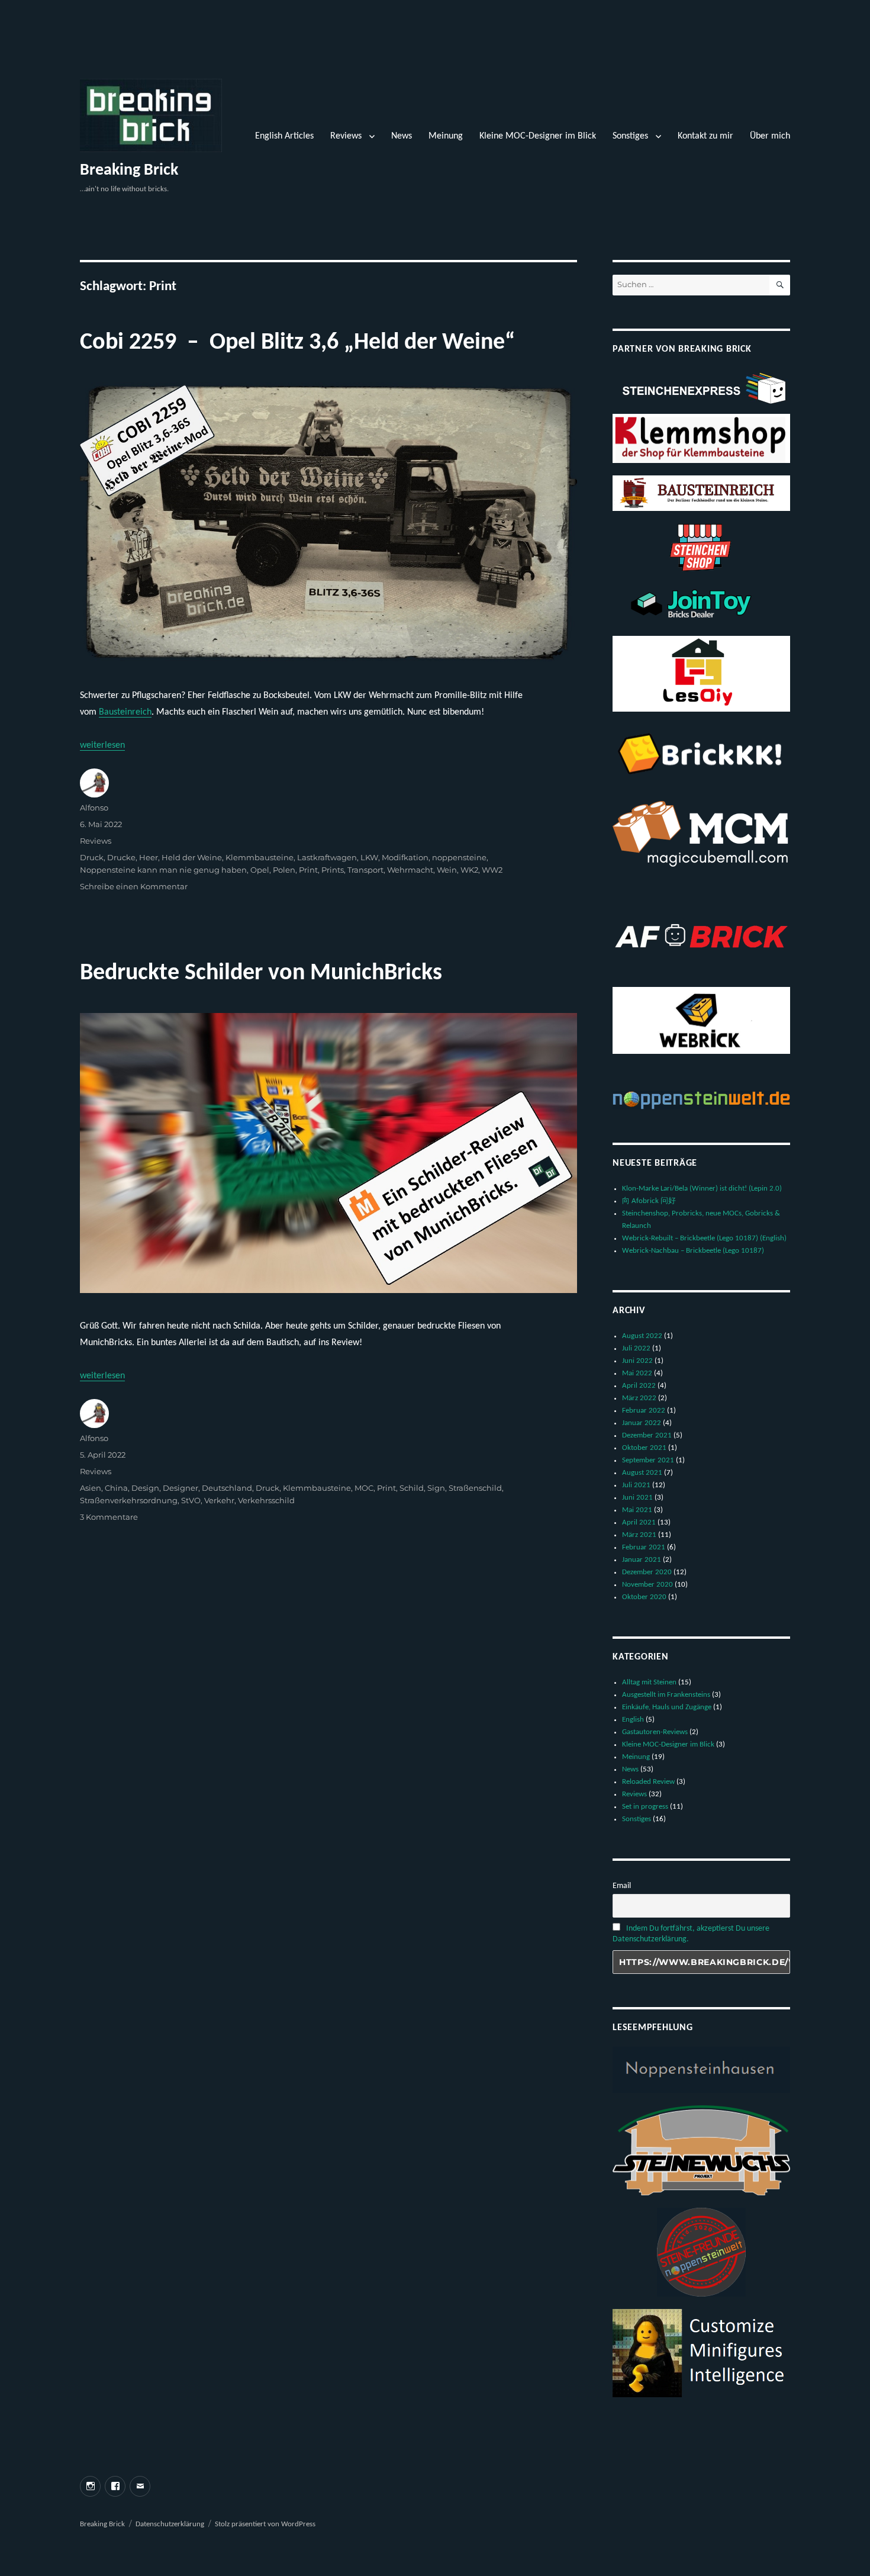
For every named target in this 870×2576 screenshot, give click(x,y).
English (633, 1720)
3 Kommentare (109, 1517)
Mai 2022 (637, 1373)
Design (145, 1488)
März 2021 (639, 1535)
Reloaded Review (648, 1782)
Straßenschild (475, 1488)
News (402, 136)
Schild (412, 1488)
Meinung (446, 136)
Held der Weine (192, 857)
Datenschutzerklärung (170, 2524)
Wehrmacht (410, 870)
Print (308, 870)
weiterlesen (102, 745)
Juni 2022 (637, 1361)
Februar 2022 (644, 1411)
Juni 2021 (637, 1498)
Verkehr (219, 1500)
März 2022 (639, 1398)
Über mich (770, 136)
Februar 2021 (644, 1547)
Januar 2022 (642, 1423)
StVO (191, 1500)
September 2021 (648, 1460)
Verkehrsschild (266, 1500)
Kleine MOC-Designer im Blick (538, 136)
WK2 (469, 870)
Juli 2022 (636, 1348)
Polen (284, 870)
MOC (364, 1488)
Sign (436, 1488)
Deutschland (227, 1488)
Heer (149, 857)
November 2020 (647, 1585)
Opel (260, 870)
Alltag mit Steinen (649, 1682)
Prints (333, 870)
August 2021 (642, 1473)
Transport (365, 870)
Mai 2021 (637, 1510)
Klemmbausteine (260, 857)
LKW (369, 857)
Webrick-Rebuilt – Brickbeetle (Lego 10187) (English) (704, 1238)
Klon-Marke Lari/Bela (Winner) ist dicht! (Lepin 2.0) (702, 1189)
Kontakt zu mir (705, 136)
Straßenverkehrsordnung (129, 1500)
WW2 (492, 870)
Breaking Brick (129, 171)
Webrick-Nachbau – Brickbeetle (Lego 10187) (693, 1251)
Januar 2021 (642, 1560)
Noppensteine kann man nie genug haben (163, 870)
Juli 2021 (636, 1485)
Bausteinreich (125, 712)
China (116, 1488)
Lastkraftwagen (327, 857)
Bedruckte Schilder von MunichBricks (261, 973)
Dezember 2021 (647, 1435)
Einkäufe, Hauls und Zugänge (667, 1707)
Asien (91, 1488)
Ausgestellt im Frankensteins (666, 1695)
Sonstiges (630, 136)
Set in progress (645, 1807)
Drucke (121, 857)
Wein (447, 870)
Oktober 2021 (644, 1448)
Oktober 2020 (644, 1597)
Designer (181, 1488)
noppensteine (459, 857)
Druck (92, 857)
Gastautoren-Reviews (655, 1732)
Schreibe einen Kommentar (134, 886)
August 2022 (642, 1336)
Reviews (346, 136)
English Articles (284, 136)
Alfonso (94, 808)
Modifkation (405, 857)
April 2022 (639, 1386)
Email (622, 1886)
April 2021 (639, 1522)
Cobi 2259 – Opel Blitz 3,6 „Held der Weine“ (297, 343)
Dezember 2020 (647, 1572)
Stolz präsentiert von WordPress (265, 2524)
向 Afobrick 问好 (649, 1201)
